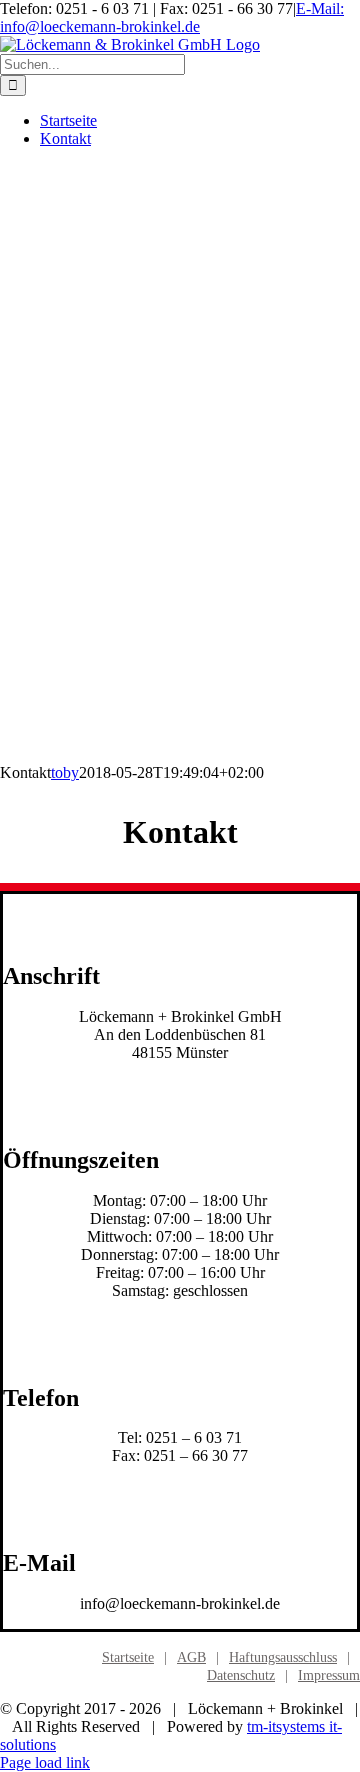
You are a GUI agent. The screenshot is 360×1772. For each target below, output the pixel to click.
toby (65, 772)
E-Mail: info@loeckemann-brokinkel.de (172, 17)
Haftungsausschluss (283, 1657)
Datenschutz (241, 1675)
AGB (191, 1657)
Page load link (45, 1762)
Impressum (329, 1675)
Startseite (128, 1657)
